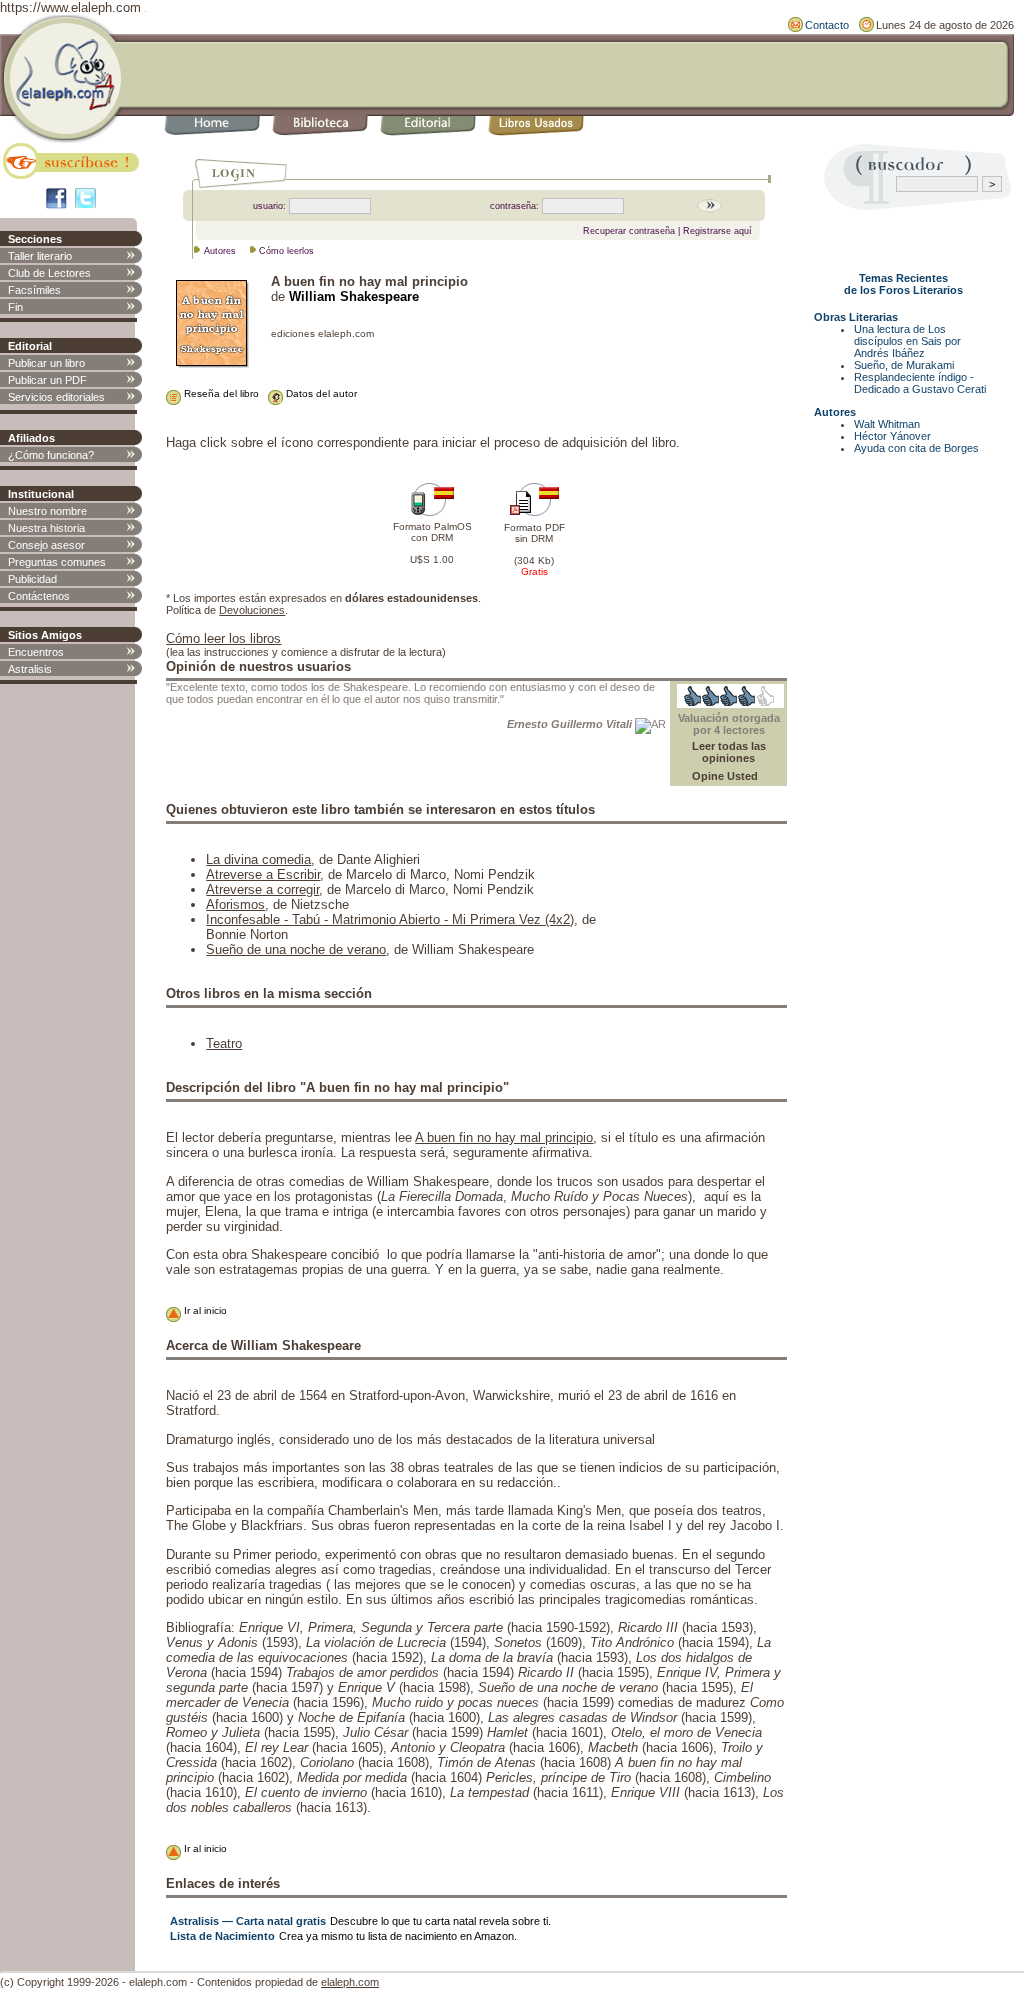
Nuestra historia (46, 528)
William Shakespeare (354, 296)
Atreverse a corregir (262, 889)
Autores (220, 251)
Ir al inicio (204, 1310)
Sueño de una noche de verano (296, 949)
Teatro (224, 1043)
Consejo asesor (46, 545)
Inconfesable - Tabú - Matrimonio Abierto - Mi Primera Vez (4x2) (390, 919)
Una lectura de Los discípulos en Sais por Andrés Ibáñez (907, 341)
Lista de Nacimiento (222, 1936)
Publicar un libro (46, 363)
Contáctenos (39, 596)
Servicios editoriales (56, 397)
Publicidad (32, 579)
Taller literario (40, 256)
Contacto (827, 25)
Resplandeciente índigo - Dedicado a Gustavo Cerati (920, 383)
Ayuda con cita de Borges (916, 448)
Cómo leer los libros (223, 638)
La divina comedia (258, 859)
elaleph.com (350, 1982)
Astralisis (30, 669)
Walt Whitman (887, 424)
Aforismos (235, 904)
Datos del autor (320, 393)
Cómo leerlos (286, 251)
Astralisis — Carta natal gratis (248, 1921)
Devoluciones (252, 610)
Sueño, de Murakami (904, 365)
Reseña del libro (220, 393)
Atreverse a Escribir (263, 874)
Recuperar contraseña (629, 231)
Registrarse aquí (717, 231)
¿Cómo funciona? (51, 455)
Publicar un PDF (47, 380)
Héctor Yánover (892, 436)
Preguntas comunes (57, 562)
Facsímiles (34, 290)
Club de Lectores (49, 273)
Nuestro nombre (47, 511)
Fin (15, 307)
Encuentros (36, 652)
